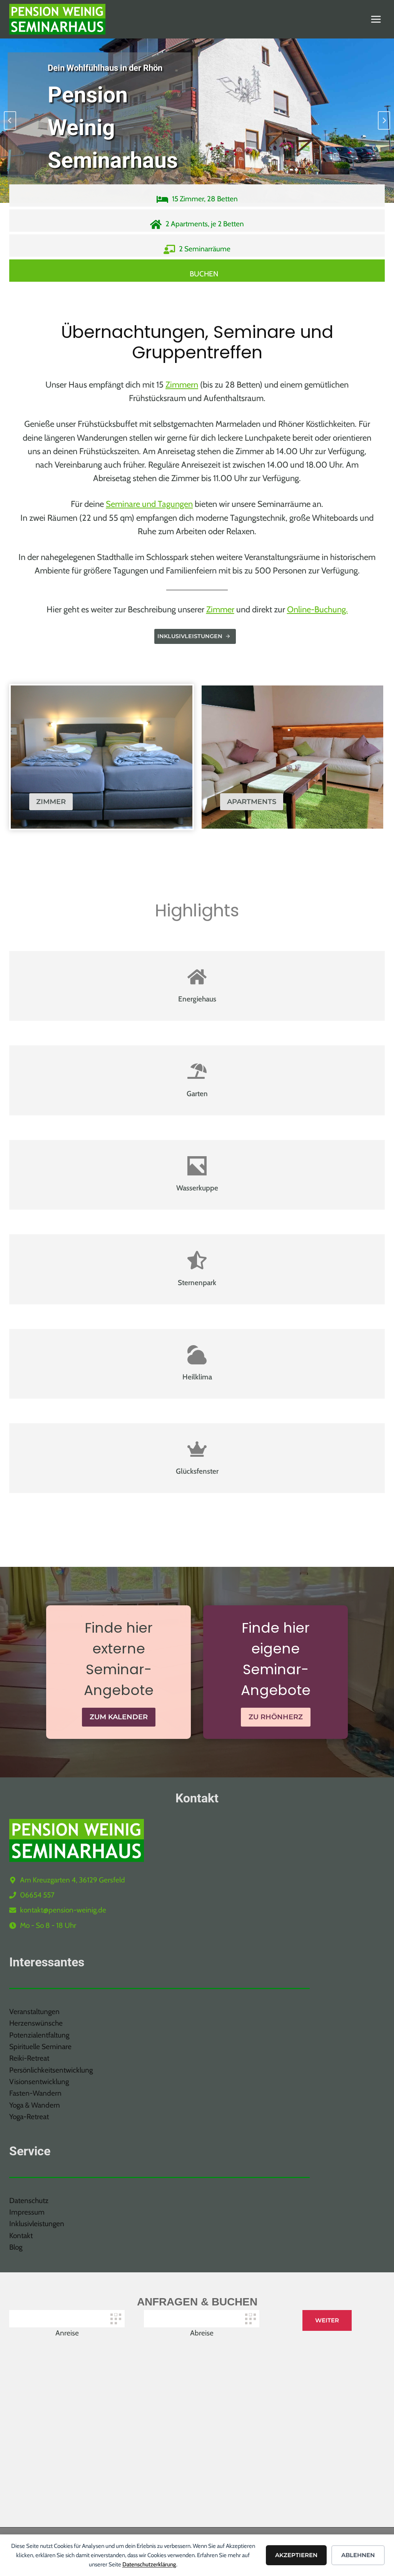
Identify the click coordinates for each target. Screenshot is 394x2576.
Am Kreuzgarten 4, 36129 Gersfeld (73, 1880)
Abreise (202, 2333)
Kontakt (21, 2236)
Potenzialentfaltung (39, 2035)
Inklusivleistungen (37, 2224)
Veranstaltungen (34, 2012)
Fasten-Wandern (35, 2093)
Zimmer (220, 609)
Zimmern (182, 385)
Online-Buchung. (317, 609)
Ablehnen (358, 2555)
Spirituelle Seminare (40, 2047)
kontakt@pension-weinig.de (63, 1910)
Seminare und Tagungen (149, 504)
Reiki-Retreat (29, 2058)
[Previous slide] (10, 120)
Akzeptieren (296, 2555)
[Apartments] (197, 221)
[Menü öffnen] (376, 19)
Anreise (67, 2333)
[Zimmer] (197, 196)
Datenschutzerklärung (149, 2564)
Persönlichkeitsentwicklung (51, 2070)
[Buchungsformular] (197, 271)
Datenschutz (29, 2201)
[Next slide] (384, 120)
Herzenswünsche (36, 2023)
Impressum (27, 2212)
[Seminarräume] (197, 246)
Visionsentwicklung (39, 2082)
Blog (16, 2247)
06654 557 (37, 1895)
